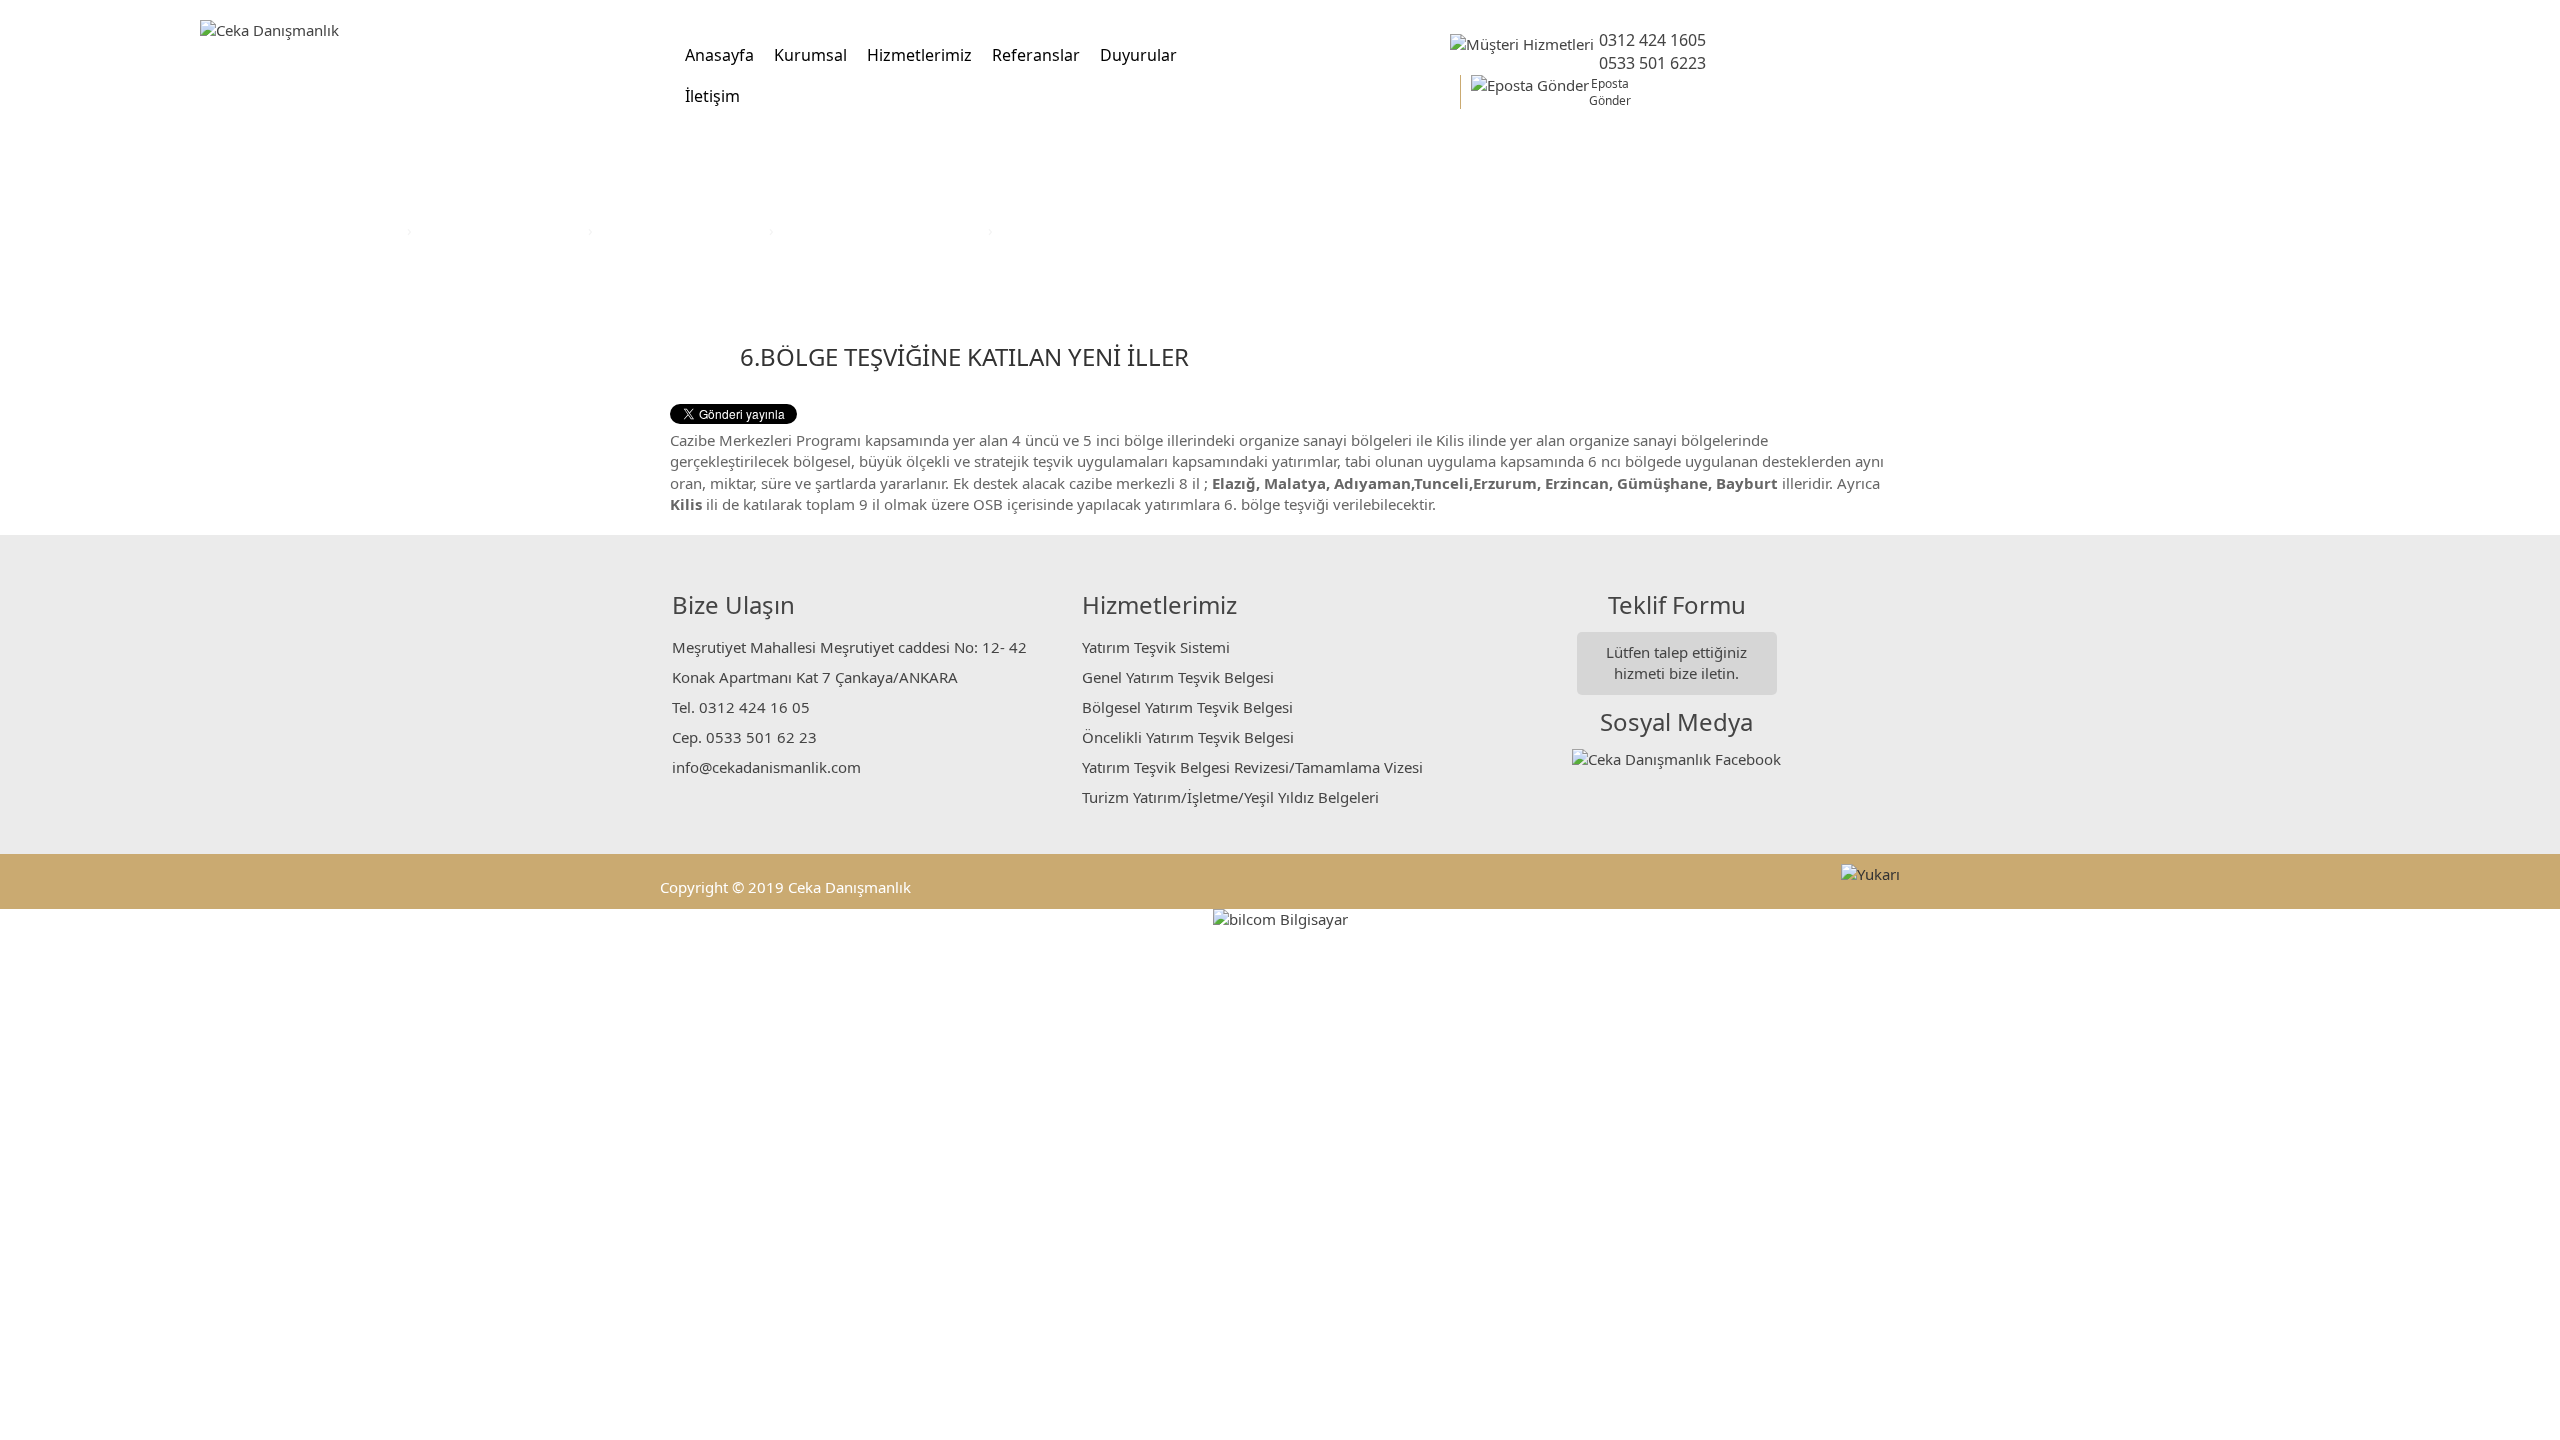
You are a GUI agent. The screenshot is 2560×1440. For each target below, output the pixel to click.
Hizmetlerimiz (919, 55)
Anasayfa (719, 55)
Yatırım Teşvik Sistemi (1156, 647)
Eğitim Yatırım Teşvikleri (683, 230)
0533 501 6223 (1652, 63)
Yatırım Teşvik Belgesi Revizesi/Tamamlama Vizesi (1252, 767)
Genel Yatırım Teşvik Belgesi (1178, 677)
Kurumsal (810, 55)
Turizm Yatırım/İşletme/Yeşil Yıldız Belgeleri (1230, 797)
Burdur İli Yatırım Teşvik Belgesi (1110, 230)
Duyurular (1138, 55)
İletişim (712, 96)
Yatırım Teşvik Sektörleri (502, 230)
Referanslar (1036, 55)
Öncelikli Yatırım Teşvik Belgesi (1188, 737)
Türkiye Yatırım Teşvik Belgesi (883, 230)
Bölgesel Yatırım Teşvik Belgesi (1187, 707)
